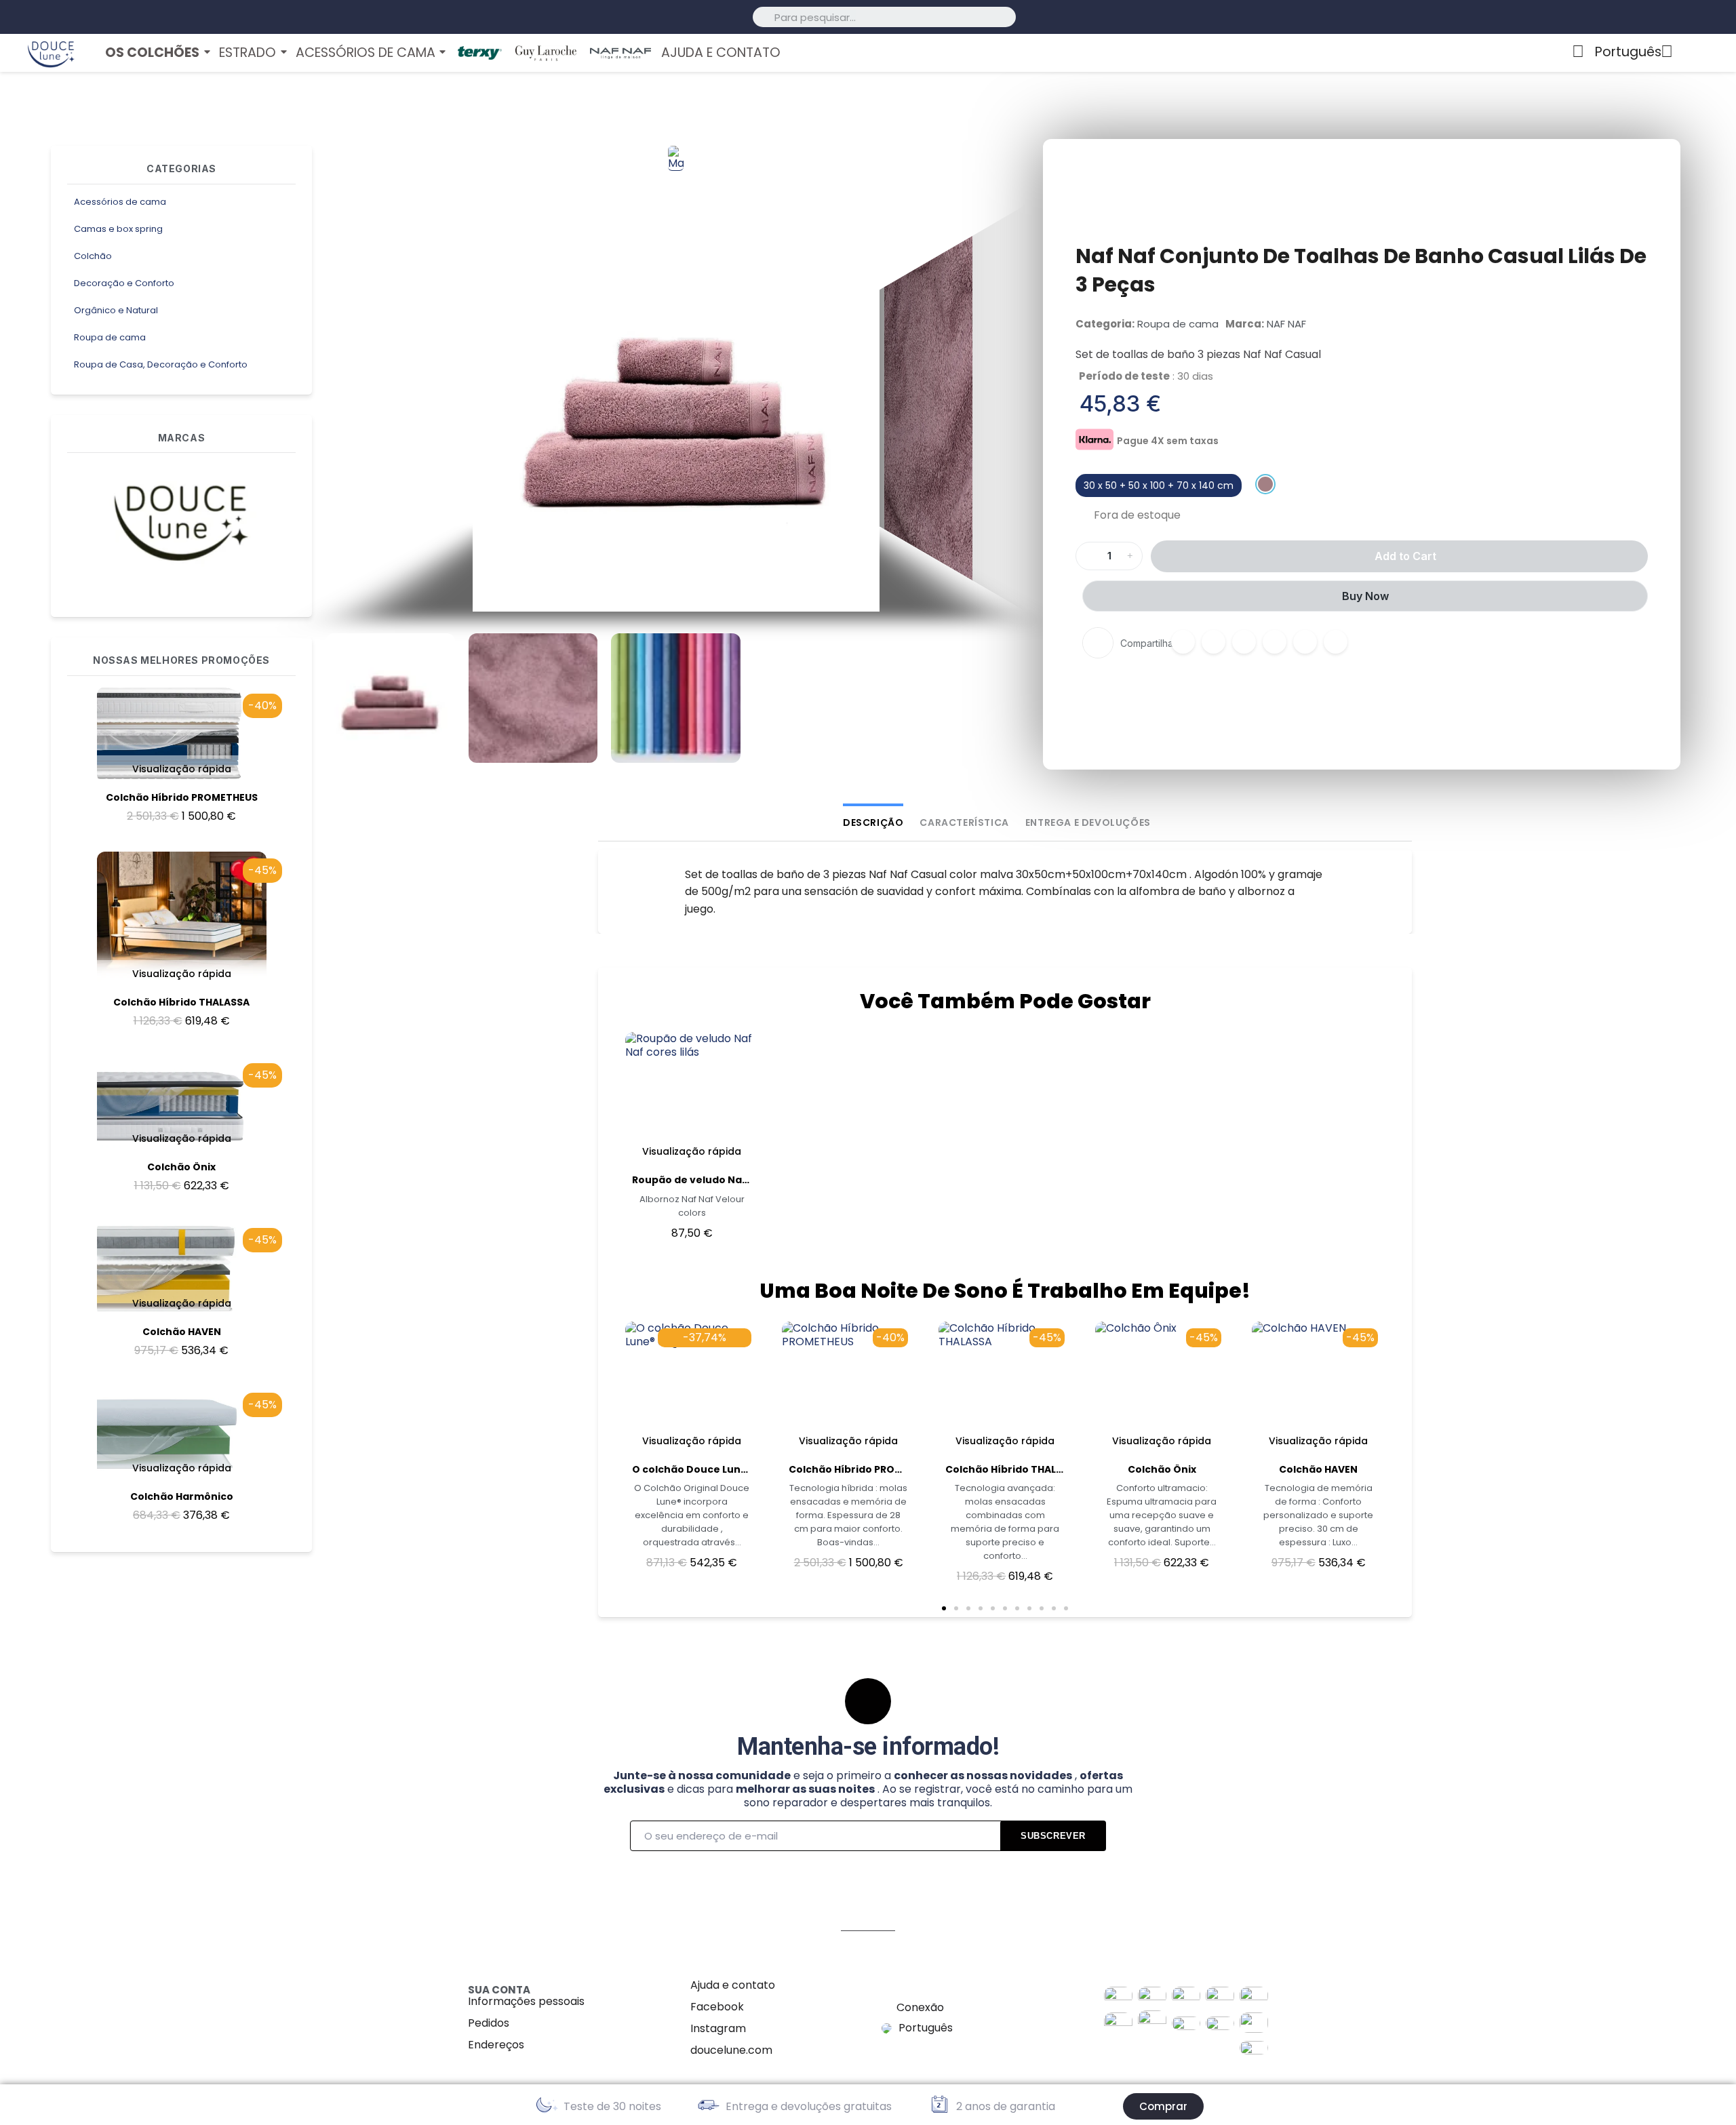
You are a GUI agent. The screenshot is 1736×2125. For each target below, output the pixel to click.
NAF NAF (1286, 324)
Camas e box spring (118, 229)
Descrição (873, 822)
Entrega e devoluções (1088, 822)
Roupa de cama (110, 337)
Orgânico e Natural (116, 310)
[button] (340, 408)
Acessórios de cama (120, 202)
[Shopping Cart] (1713, 53)
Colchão (93, 256)
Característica (964, 822)
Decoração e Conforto (124, 283)
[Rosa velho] (1265, 484)
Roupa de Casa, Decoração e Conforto (161, 364)
